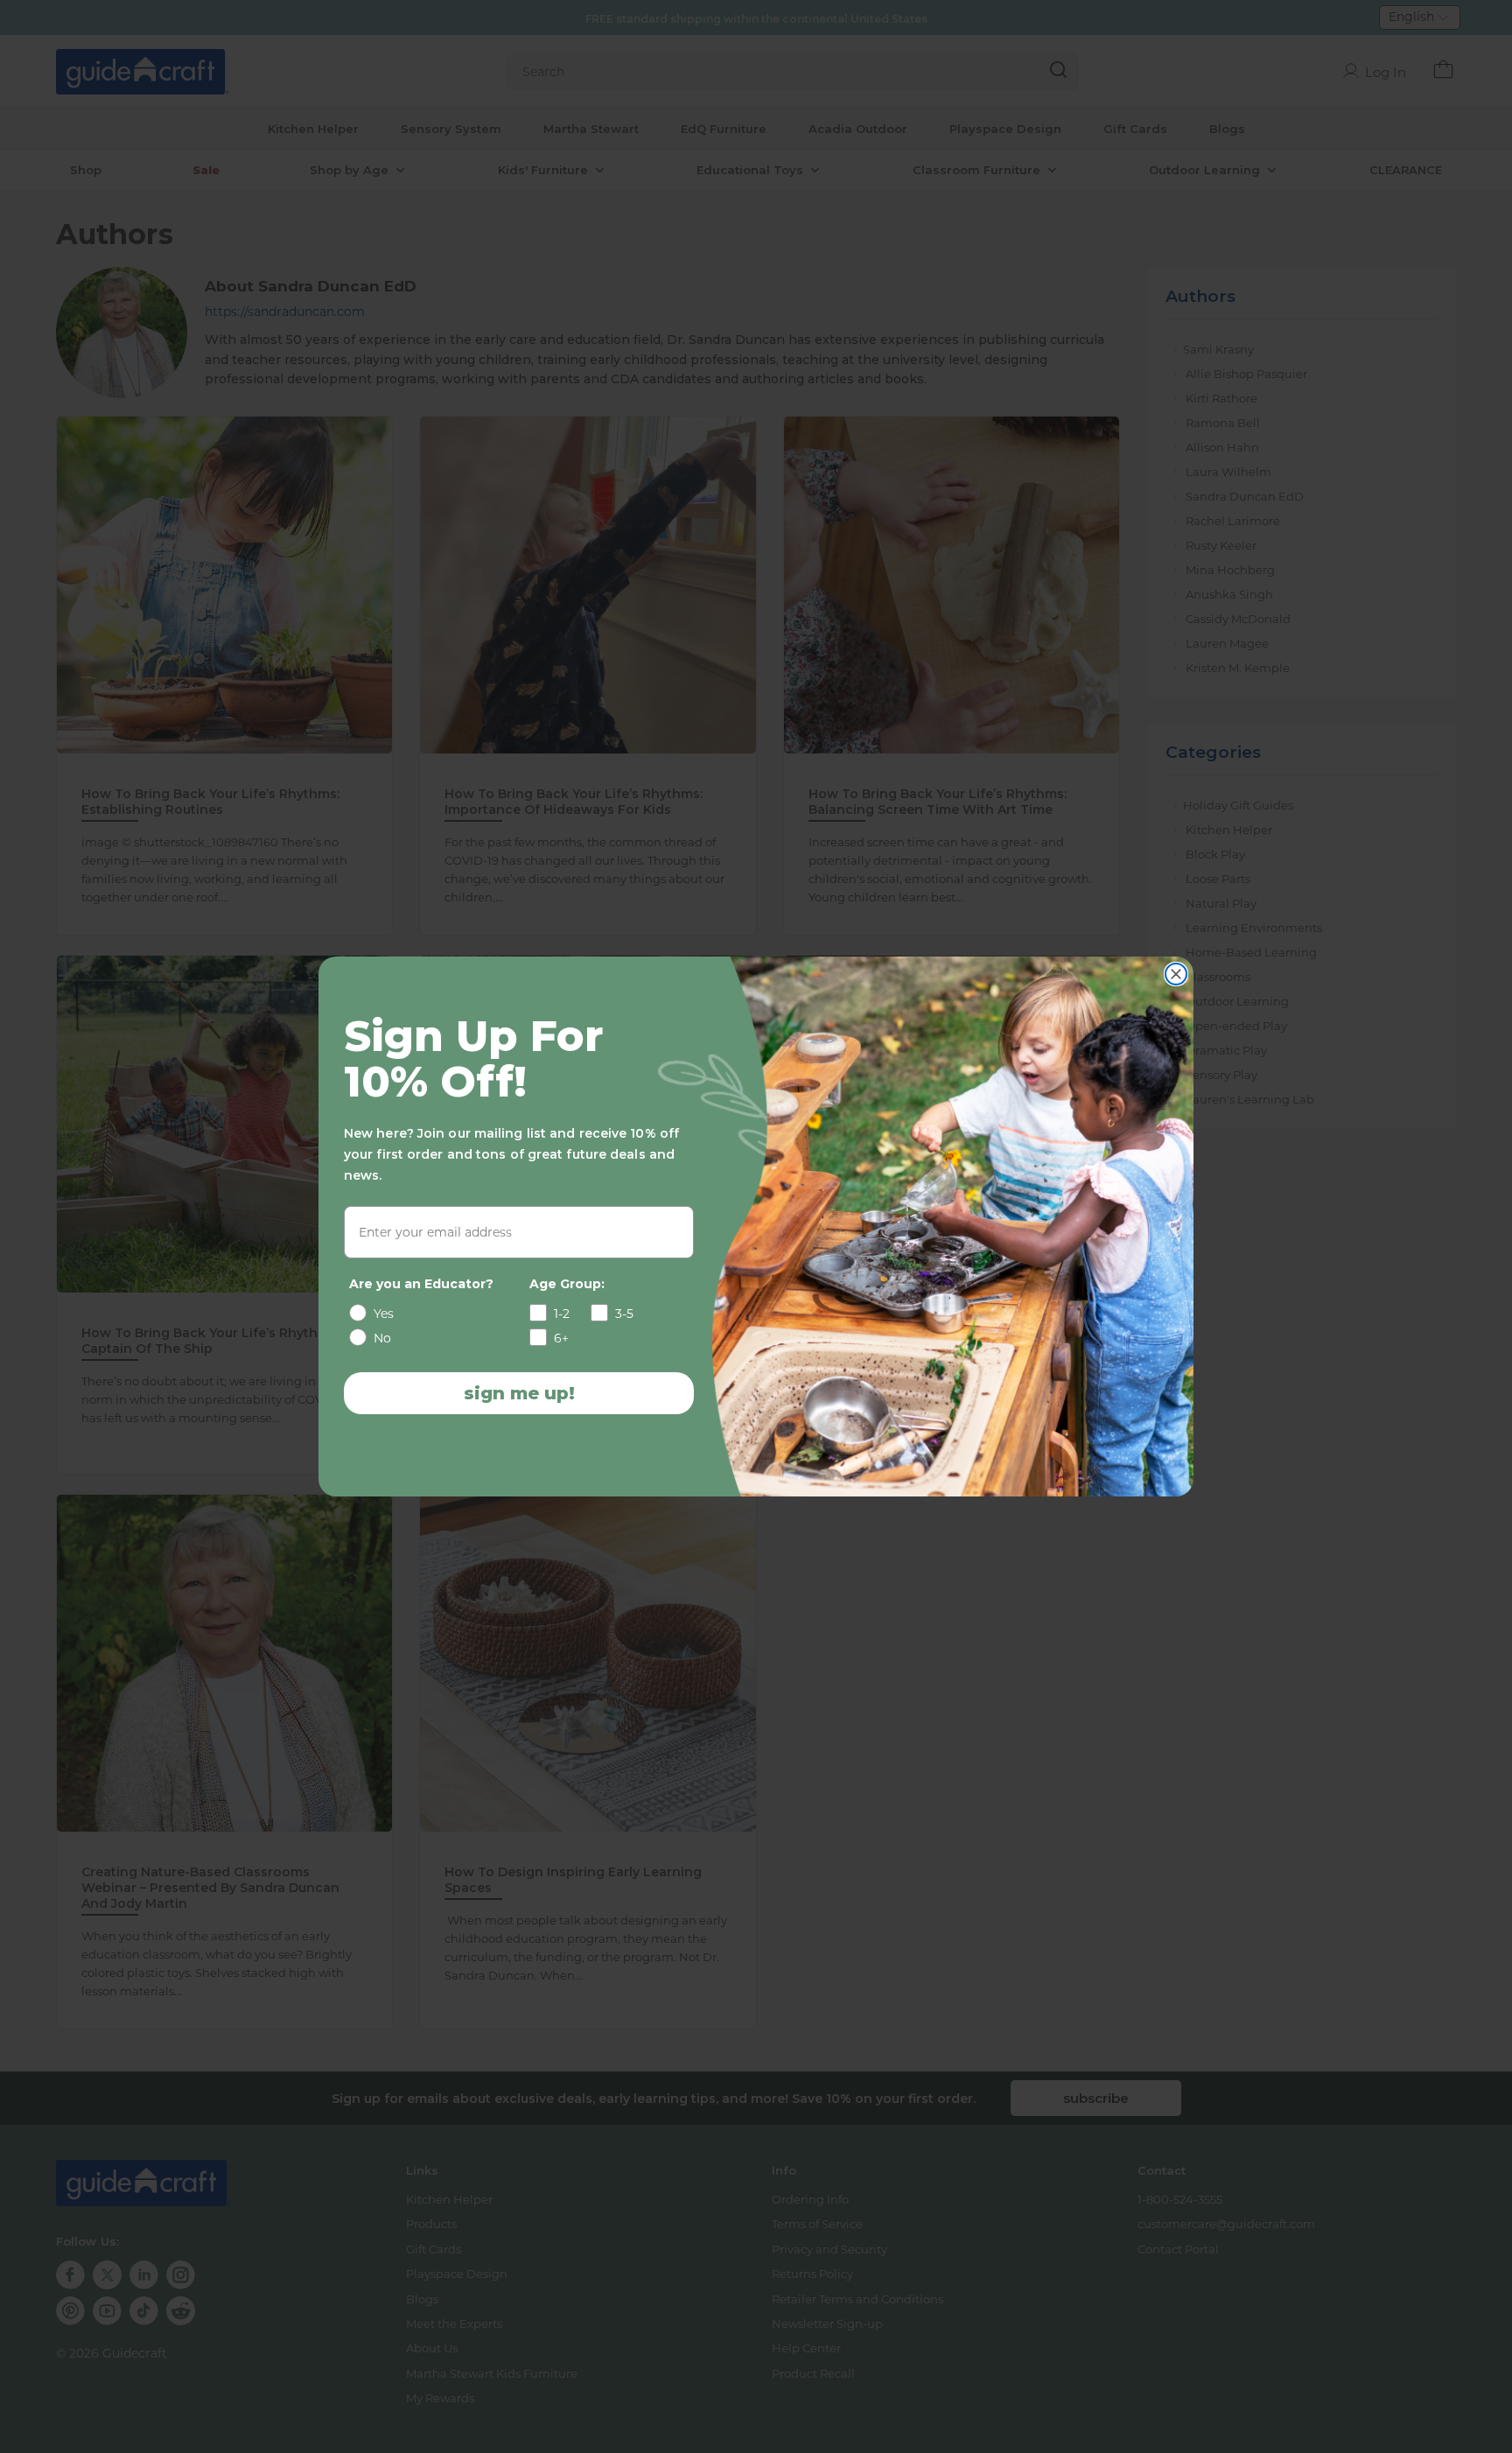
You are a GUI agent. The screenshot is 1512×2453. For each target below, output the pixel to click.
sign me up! (519, 1393)
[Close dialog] (1176, 974)
